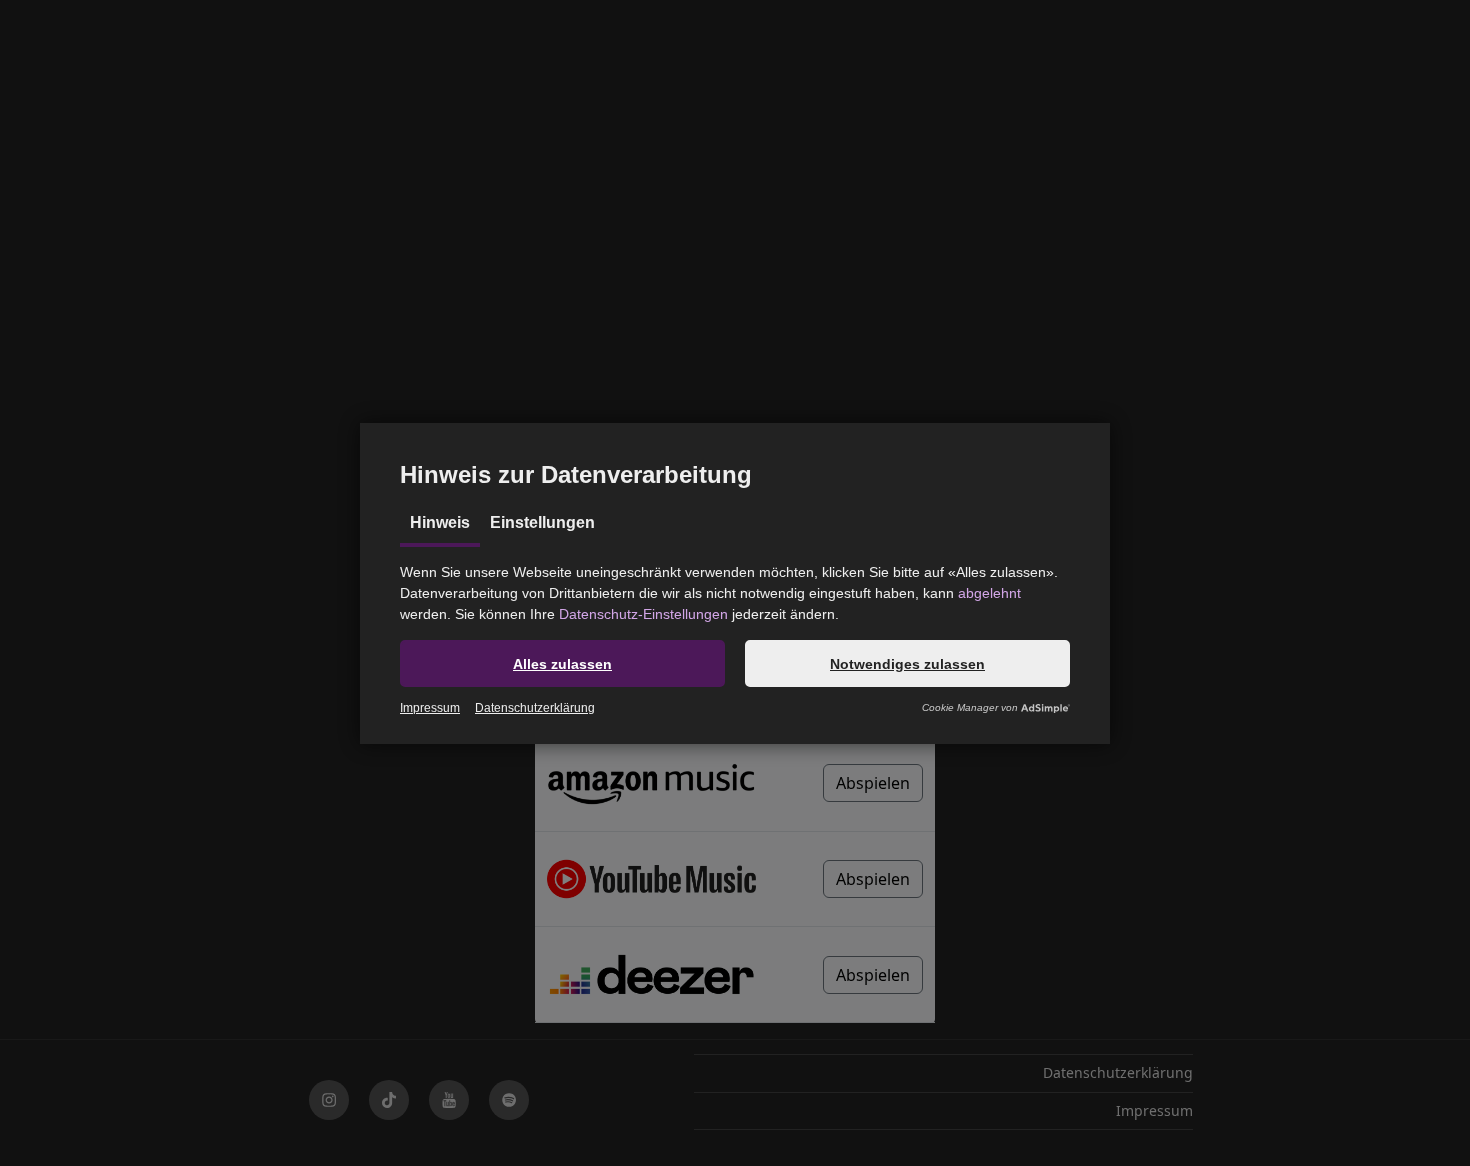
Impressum (430, 708)
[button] (562, 663)
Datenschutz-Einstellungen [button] (643, 614)
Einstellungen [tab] (542, 522)
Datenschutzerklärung (535, 708)
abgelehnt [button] (989, 593)
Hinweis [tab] (440, 522)
